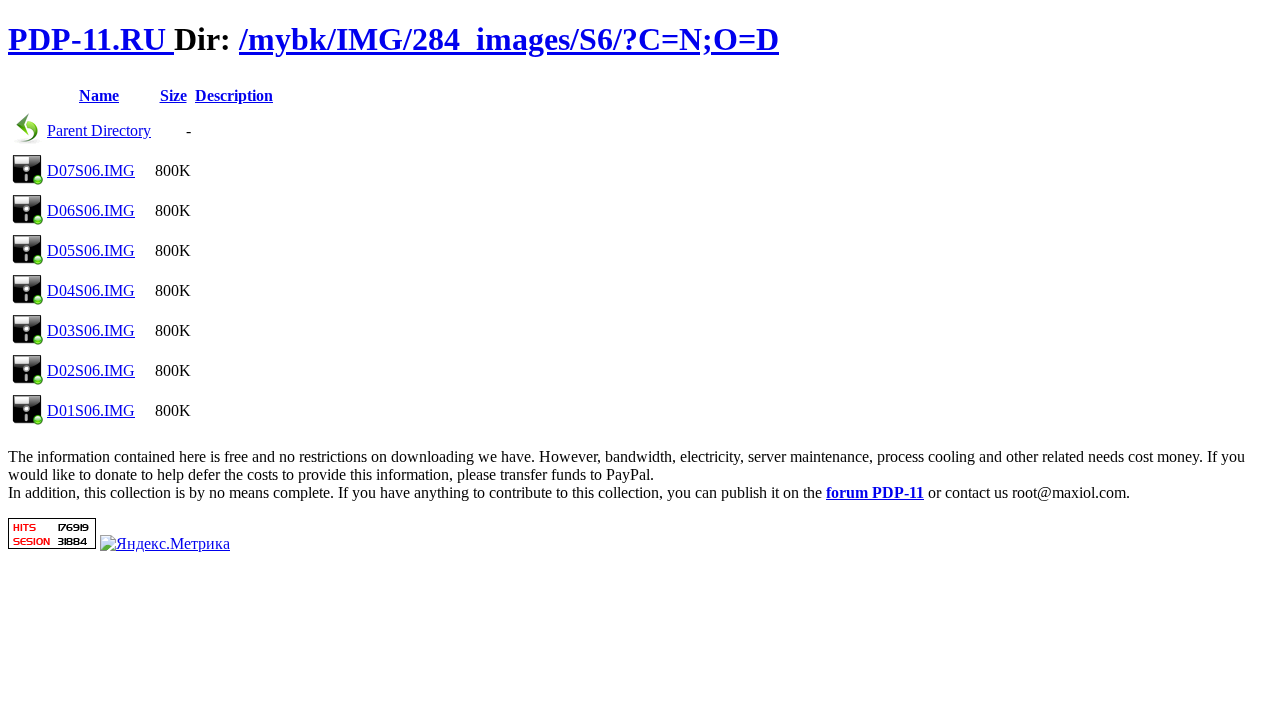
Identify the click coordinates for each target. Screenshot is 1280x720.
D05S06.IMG (91, 250)
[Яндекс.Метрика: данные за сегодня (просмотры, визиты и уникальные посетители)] (165, 544)
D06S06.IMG (91, 210)
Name (99, 95)
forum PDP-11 (875, 492)
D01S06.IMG (91, 410)
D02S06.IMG (91, 370)
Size (173, 95)
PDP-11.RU (91, 39)
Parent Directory (99, 130)
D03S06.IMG (91, 330)
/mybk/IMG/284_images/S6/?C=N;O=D (509, 39)
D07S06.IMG (91, 170)
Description (234, 95)
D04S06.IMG (91, 290)
